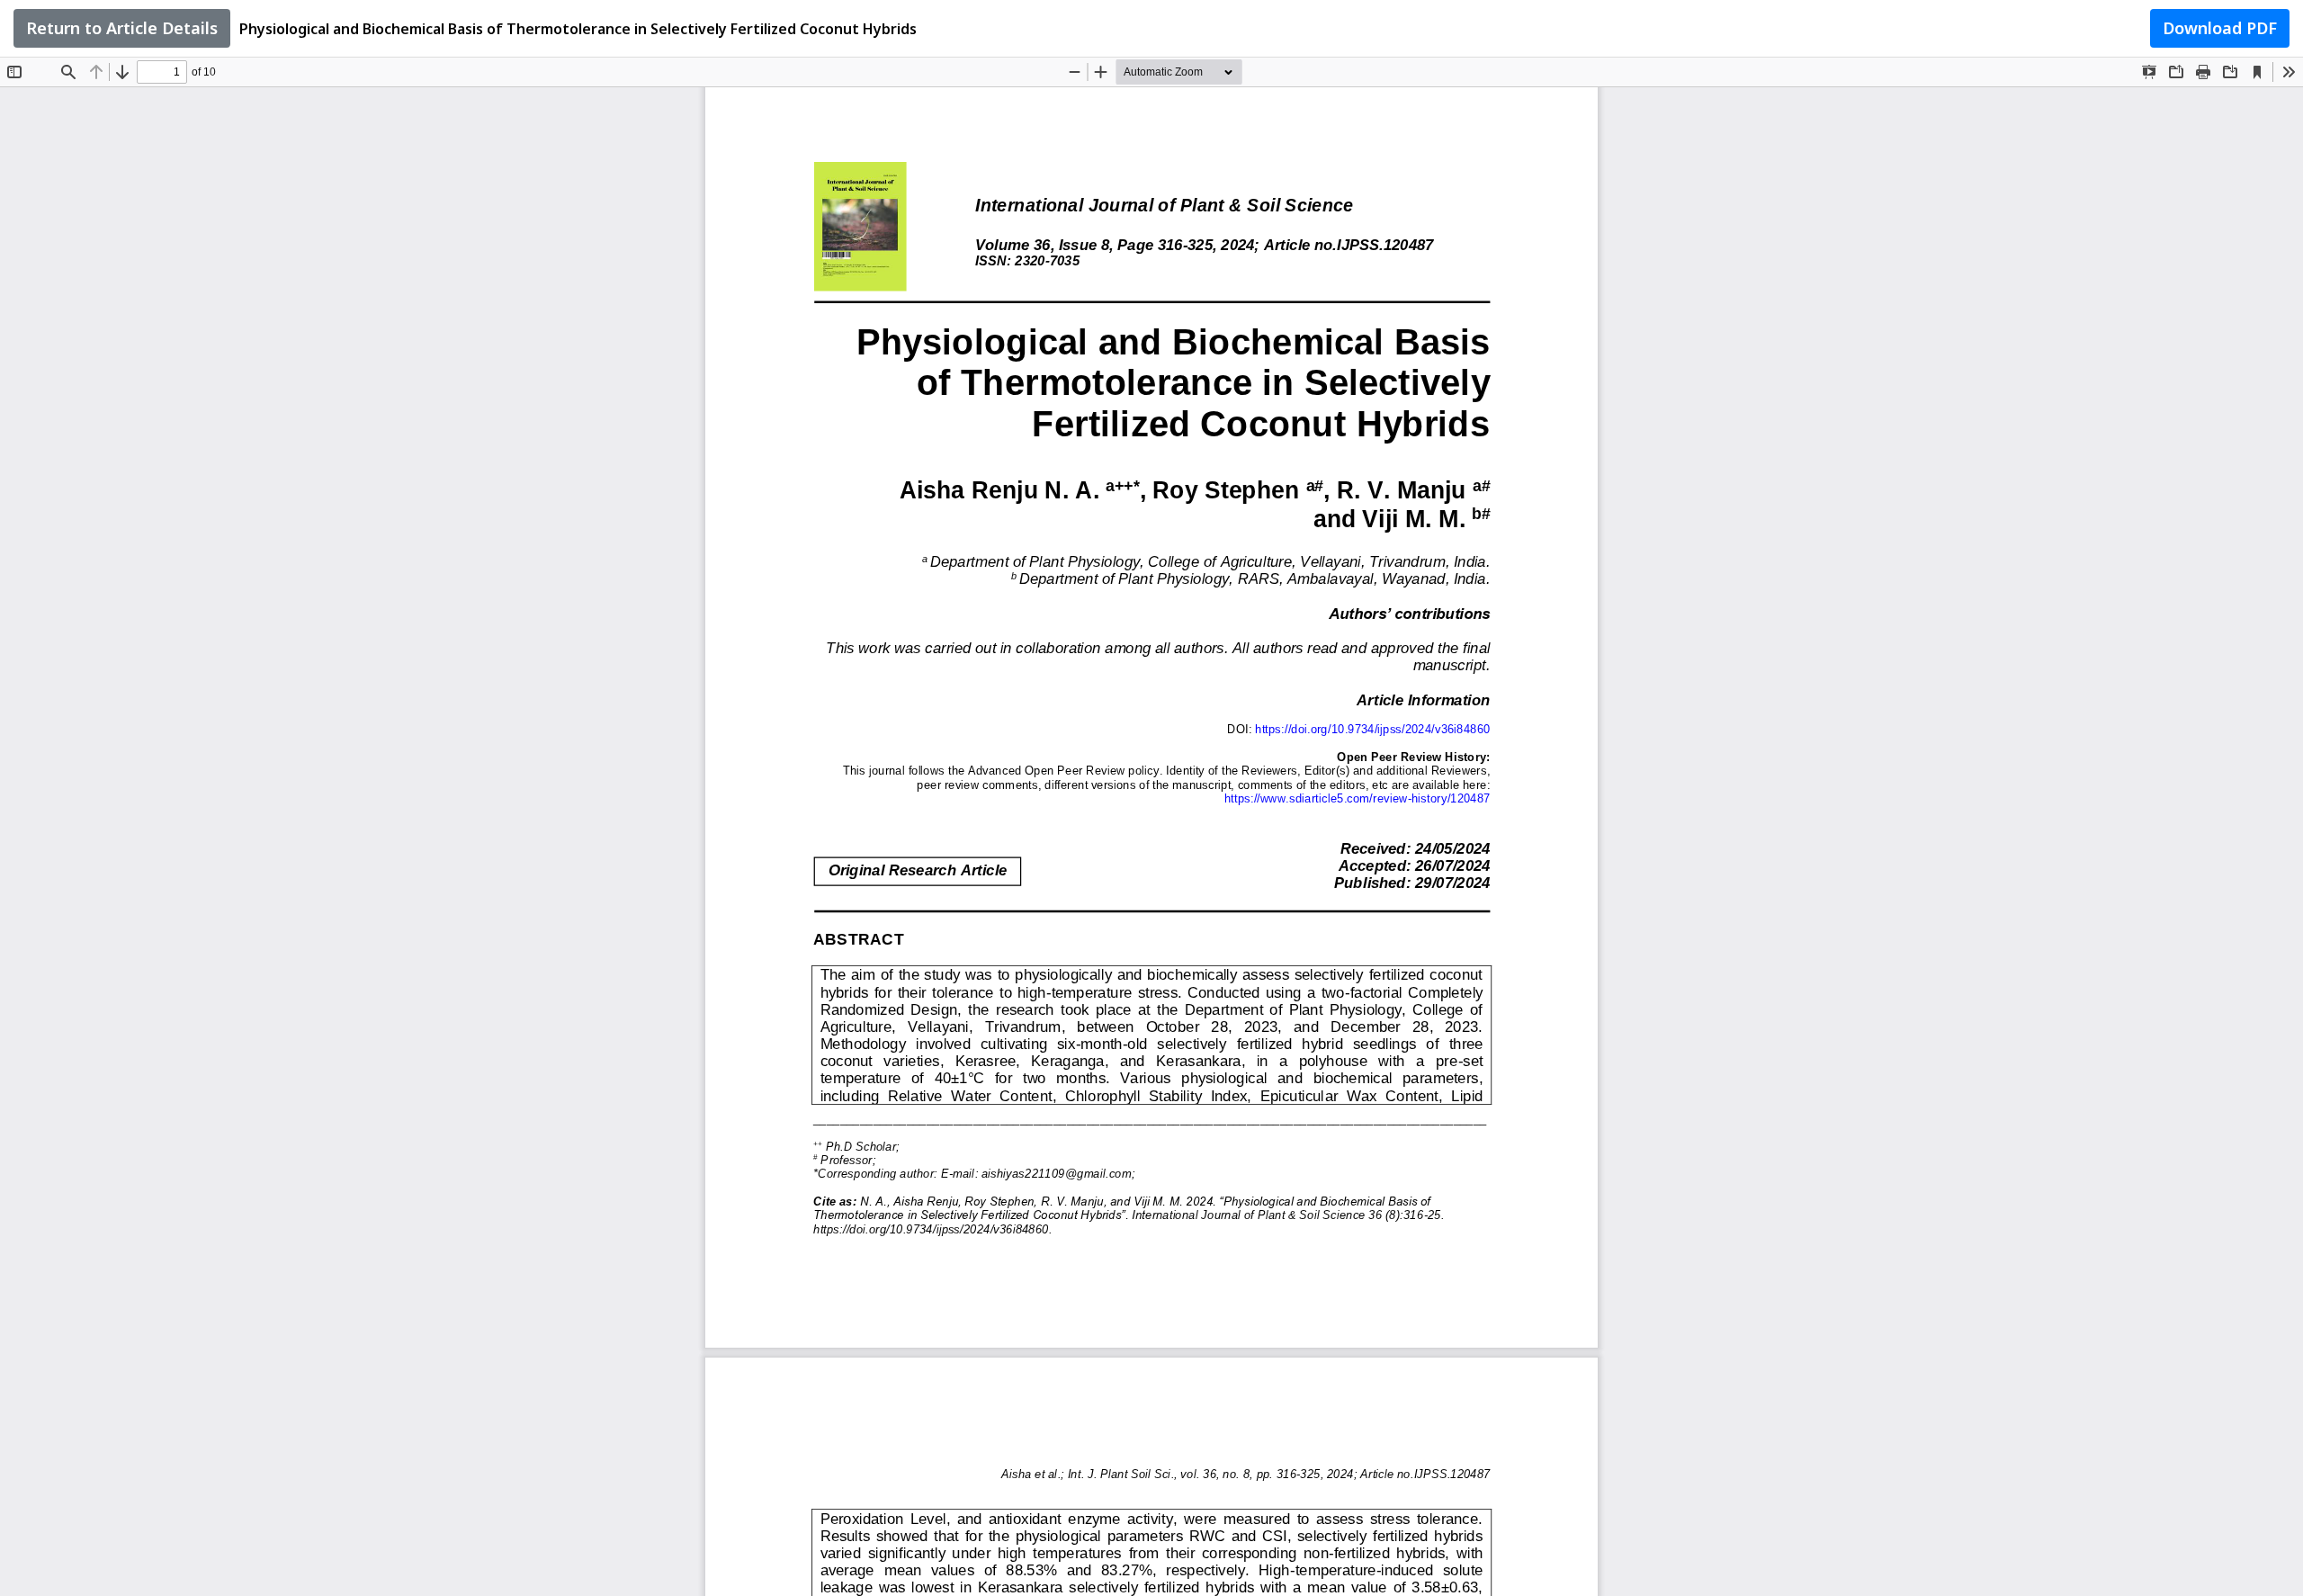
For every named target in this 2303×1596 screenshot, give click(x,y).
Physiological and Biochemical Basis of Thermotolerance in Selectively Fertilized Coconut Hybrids (578, 29)
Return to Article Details (122, 28)
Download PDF (2220, 28)
